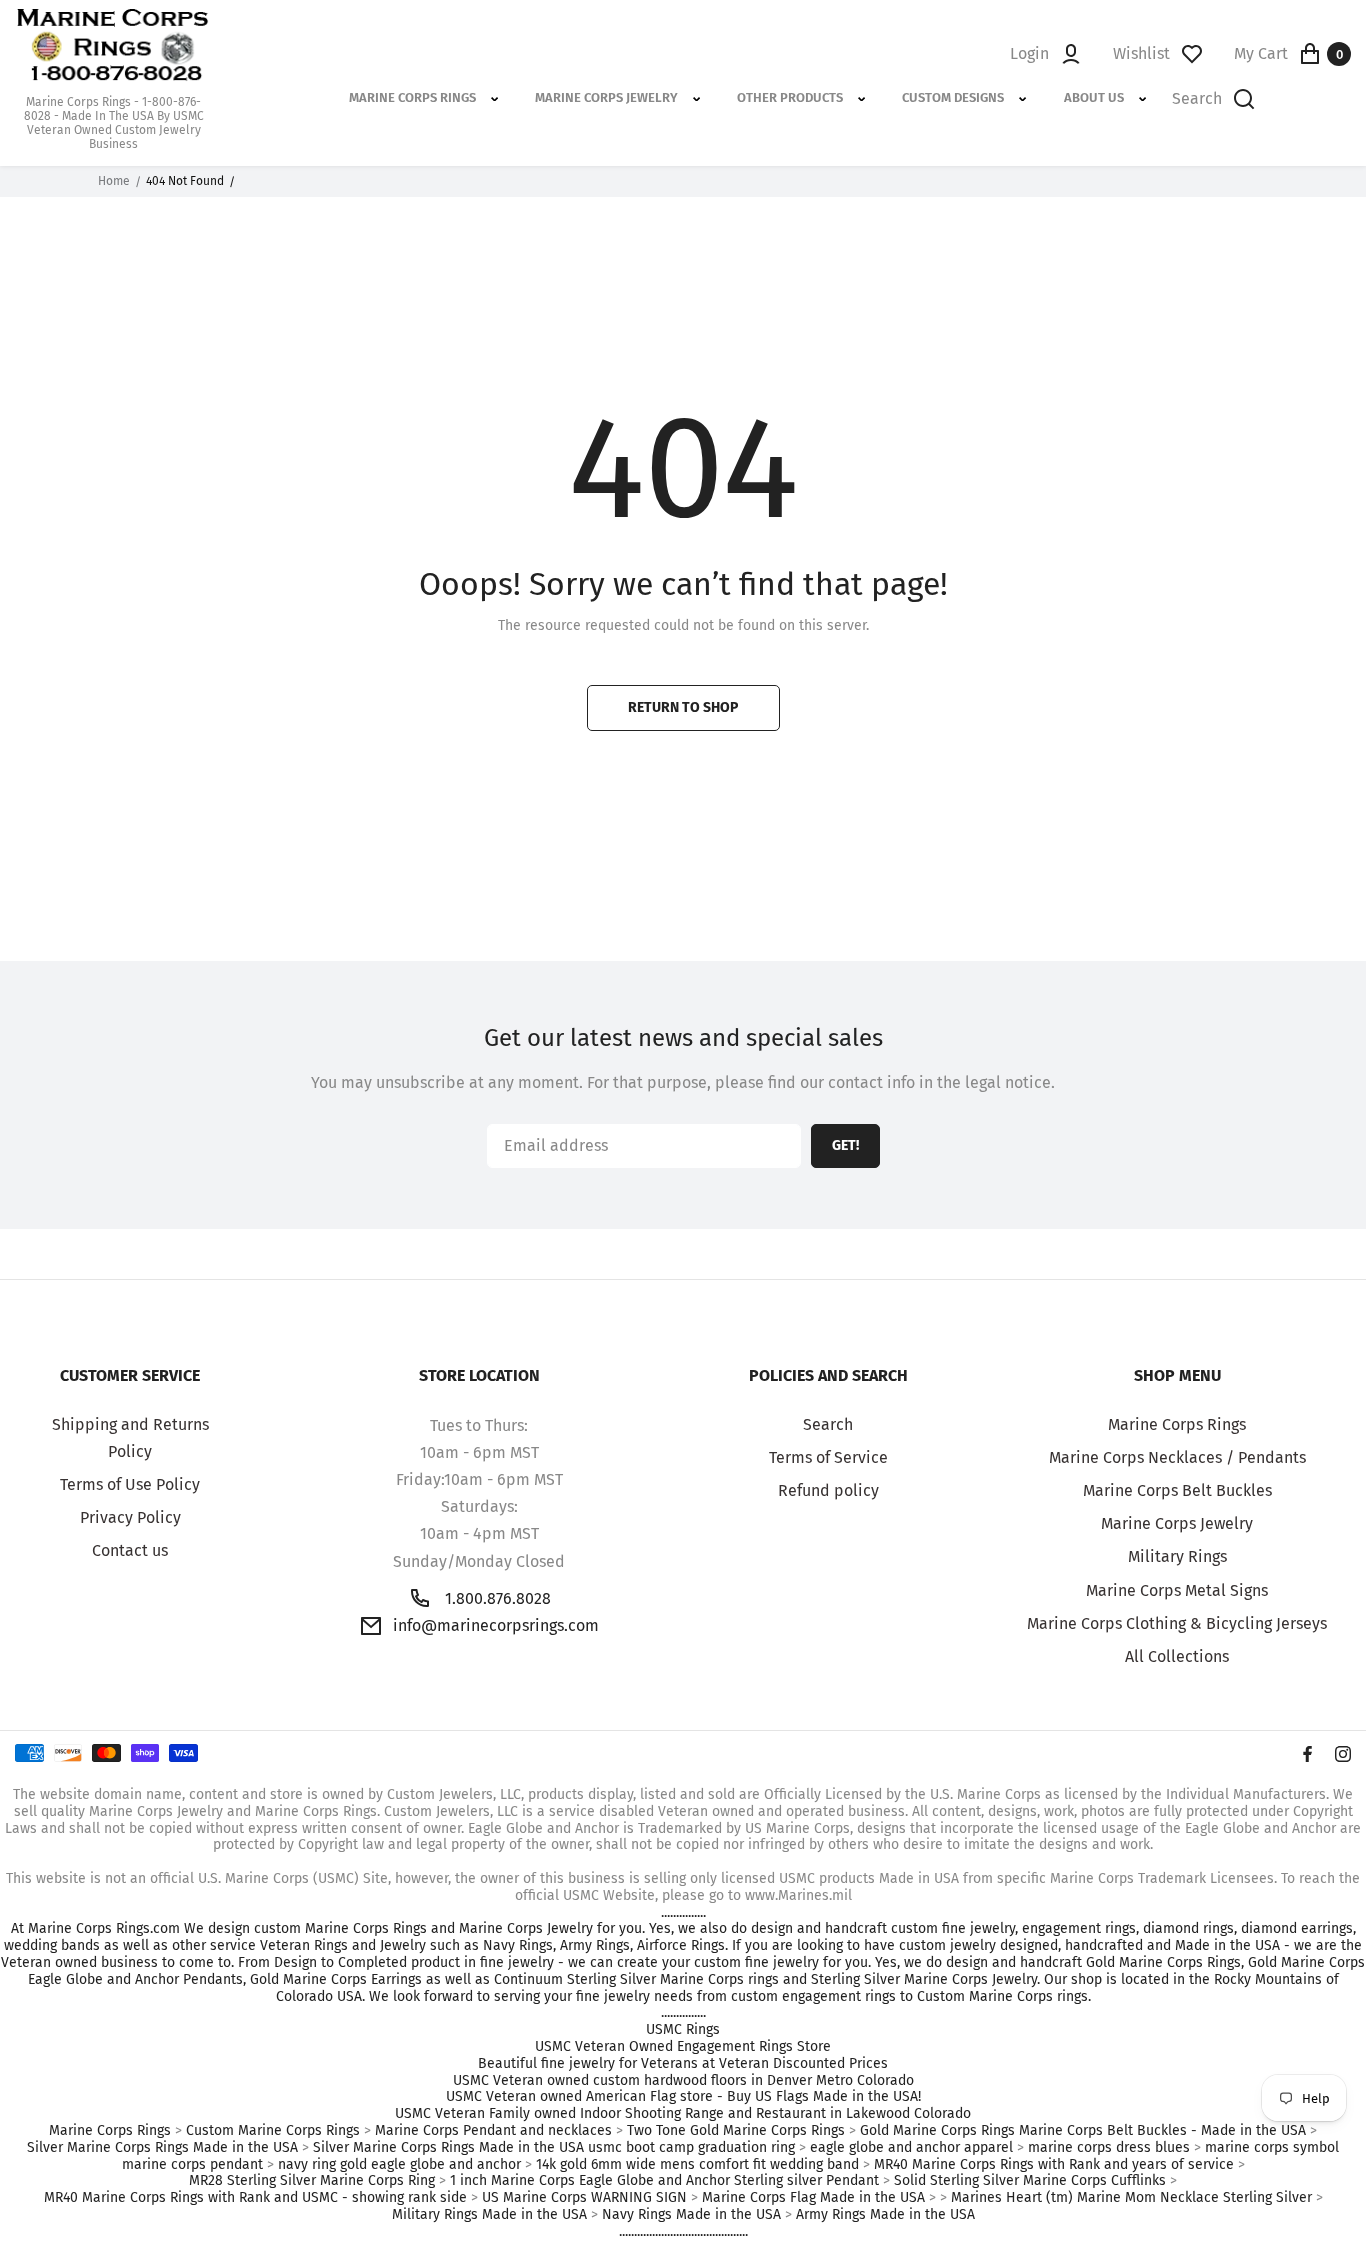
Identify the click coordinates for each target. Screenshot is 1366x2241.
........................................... (683, 2232)
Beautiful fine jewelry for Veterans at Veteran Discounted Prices (683, 2064)
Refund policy (828, 1490)
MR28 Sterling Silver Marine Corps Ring (312, 2181)
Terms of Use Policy (130, 1484)
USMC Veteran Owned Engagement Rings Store (683, 2047)
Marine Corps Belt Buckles (1177, 1490)
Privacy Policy (130, 1517)
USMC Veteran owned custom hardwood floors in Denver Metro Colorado (683, 2081)
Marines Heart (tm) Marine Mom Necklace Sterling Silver (1131, 2198)
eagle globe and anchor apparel (911, 2148)
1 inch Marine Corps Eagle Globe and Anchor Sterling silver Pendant (664, 2181)
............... (683, 1913)
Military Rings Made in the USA (489, 2215)
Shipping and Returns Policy (130, 1438)
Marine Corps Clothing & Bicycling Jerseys (1177, 1623)
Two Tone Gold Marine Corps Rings (736, 2131)
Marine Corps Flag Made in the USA (813, 2198)
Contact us (130, 1550)
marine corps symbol (1272, 2148)
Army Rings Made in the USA (885, 2215)
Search (828, 1424)
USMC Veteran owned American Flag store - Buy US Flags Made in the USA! (683, 2097)
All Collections (1177, 1656)
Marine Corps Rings (1177, 1424)
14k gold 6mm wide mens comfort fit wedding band (697, 2165)
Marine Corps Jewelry (1177, 1523)
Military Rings (1177, 1556)
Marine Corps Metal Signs (1177, 1590)
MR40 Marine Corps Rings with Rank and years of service (1054, 2165)
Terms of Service (828, 1457)
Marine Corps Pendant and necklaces (493, 2131)
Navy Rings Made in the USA (691, 2215)
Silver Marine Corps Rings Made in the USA (162, 2148)
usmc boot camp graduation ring (691, 2148)
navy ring (307, 2165)
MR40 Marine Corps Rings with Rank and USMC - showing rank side (255, 2198)
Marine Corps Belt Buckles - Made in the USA (1162, 2131)
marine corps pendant (192, 2165)
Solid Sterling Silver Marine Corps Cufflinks (1030, 2181)
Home (114, 181)
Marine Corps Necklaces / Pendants (1177, 1457)
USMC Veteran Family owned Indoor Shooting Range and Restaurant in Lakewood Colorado (683, 2114)
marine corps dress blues (1109, 2148)
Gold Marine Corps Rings (937, 2131)
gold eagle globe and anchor (430, 2165)
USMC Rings (683, 2030)
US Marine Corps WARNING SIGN (584, 2198)
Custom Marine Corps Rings (273, 2131)
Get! (845, 1145)
